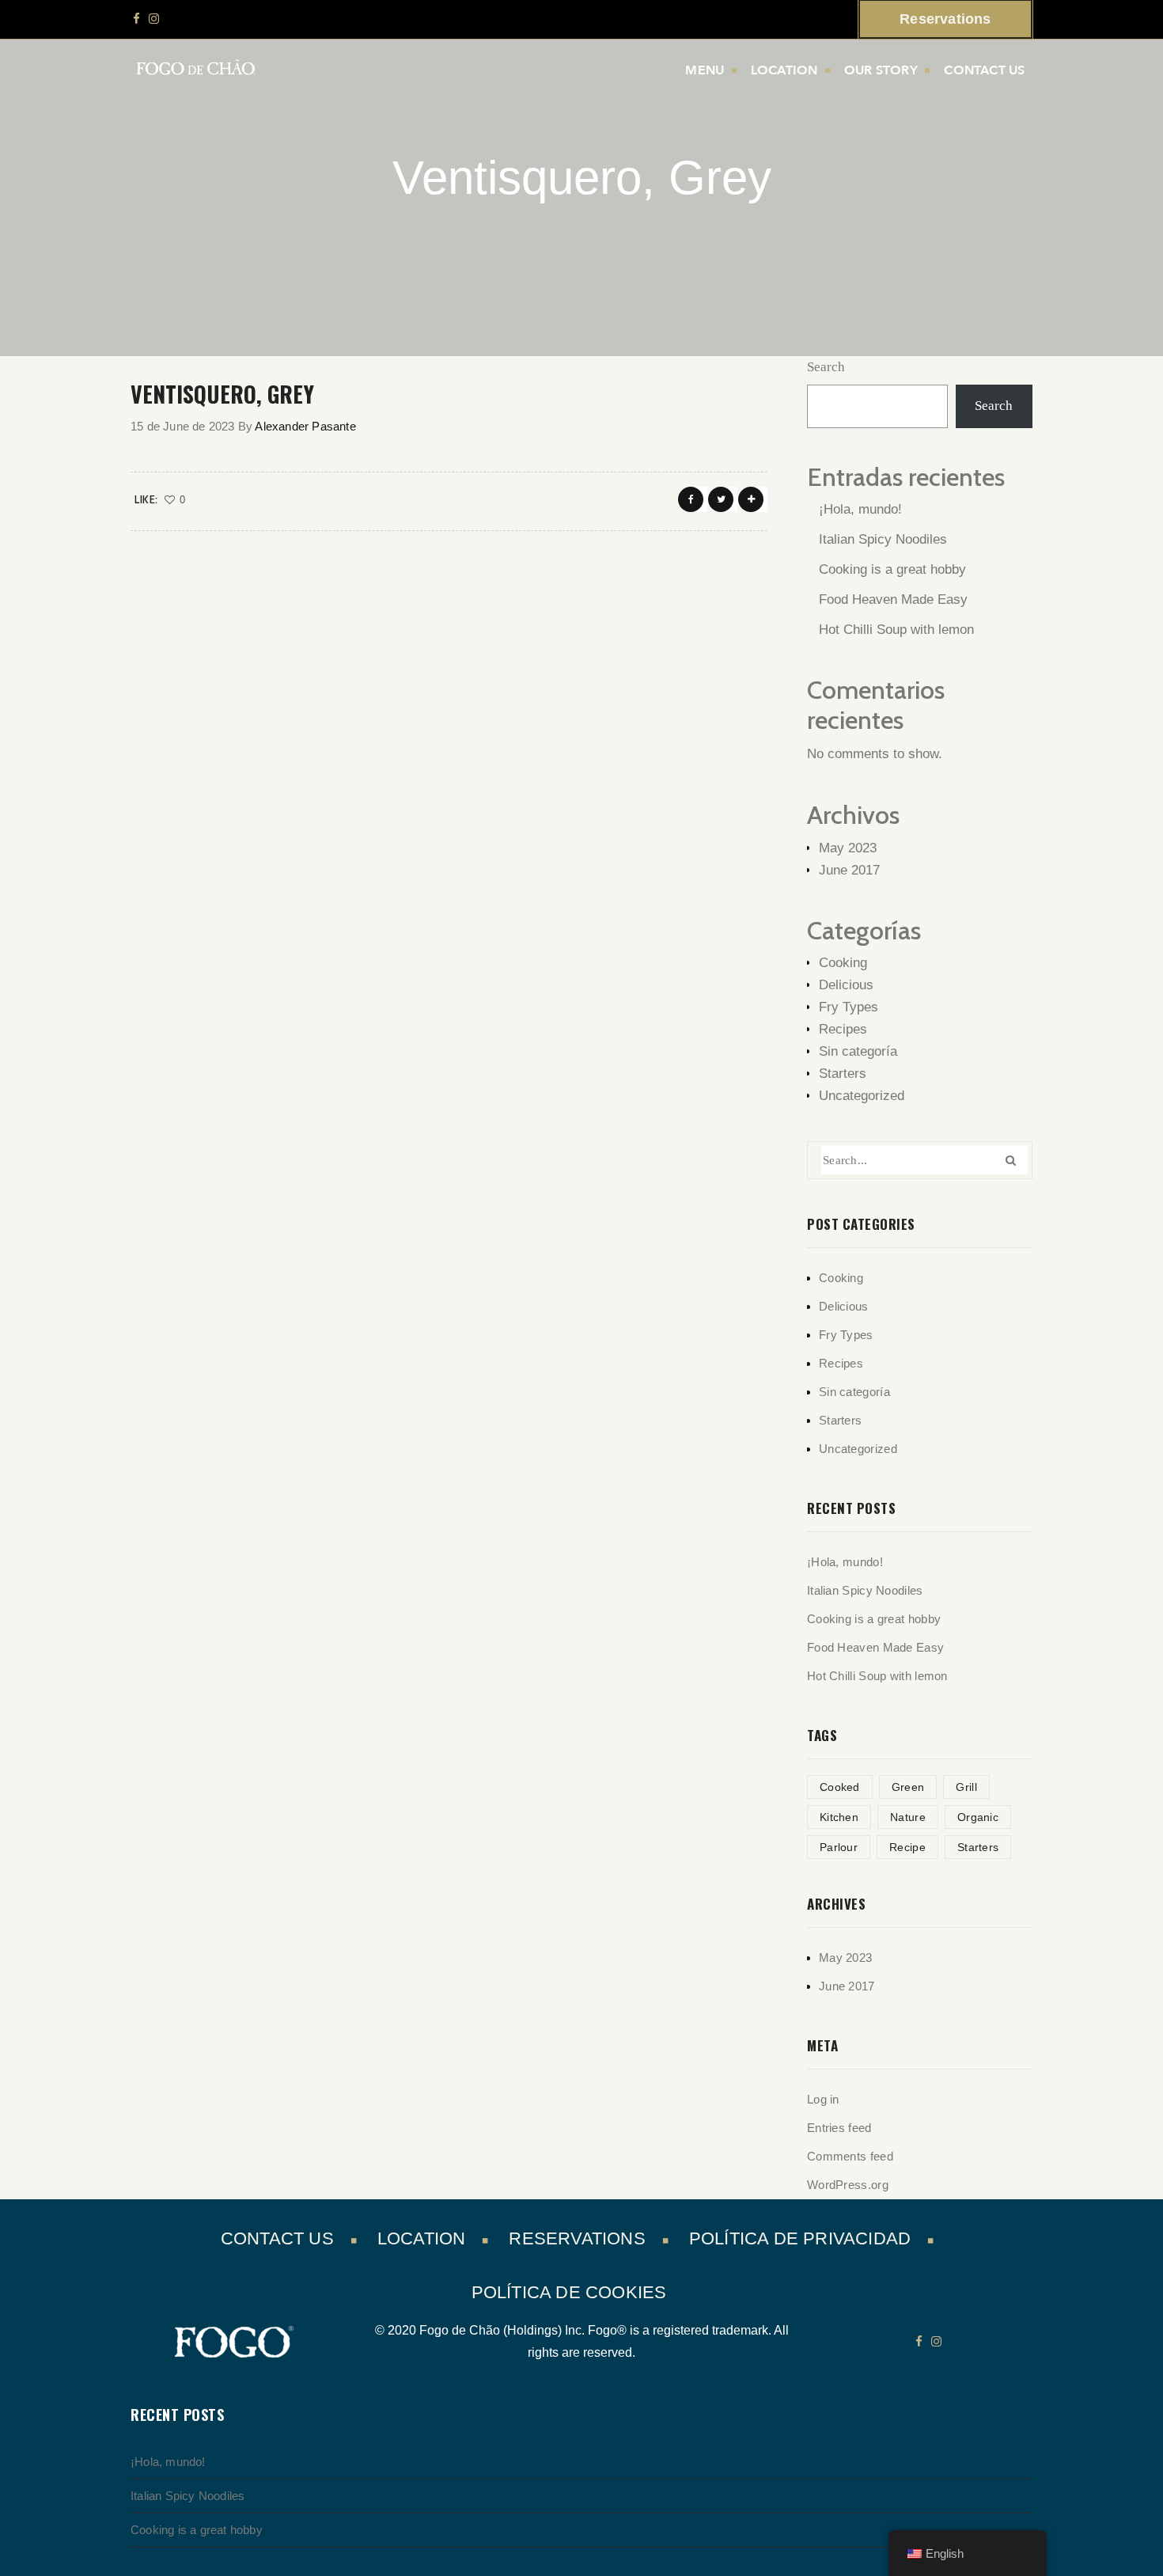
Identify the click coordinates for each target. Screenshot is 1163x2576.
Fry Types (849, 1007)
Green (908, 1787)
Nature (908, 1817)
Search (826, 367)
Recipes (843, 1029)
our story (881, 70)
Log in (823, 2099)
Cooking (843, 963)
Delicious (846, 985)
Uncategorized (862, 1096)
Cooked (840, 1787)
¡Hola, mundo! (860, 509)
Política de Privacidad (800, 2238)
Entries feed (839, 2128)
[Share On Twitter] (721, 499)
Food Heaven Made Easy (893, 599)
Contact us (984, 70)
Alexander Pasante (305, 426)
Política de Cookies (569, 2292)
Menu (705, 70)
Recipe (907, 1847)
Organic (978, 1817)
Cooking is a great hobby (892, 569)
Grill (966, 1787)
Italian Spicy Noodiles (883, 539)
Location (784, 70)
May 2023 (848, 848)
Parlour (839, 1847)
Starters (843, 1074)
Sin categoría (858, 1051)
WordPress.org (848, 2185)
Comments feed (850, 2156)
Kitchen (839, 1817)
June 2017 (849, 870)
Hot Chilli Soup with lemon (896, 630)
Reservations (577, 2238)
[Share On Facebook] (691, 499)
